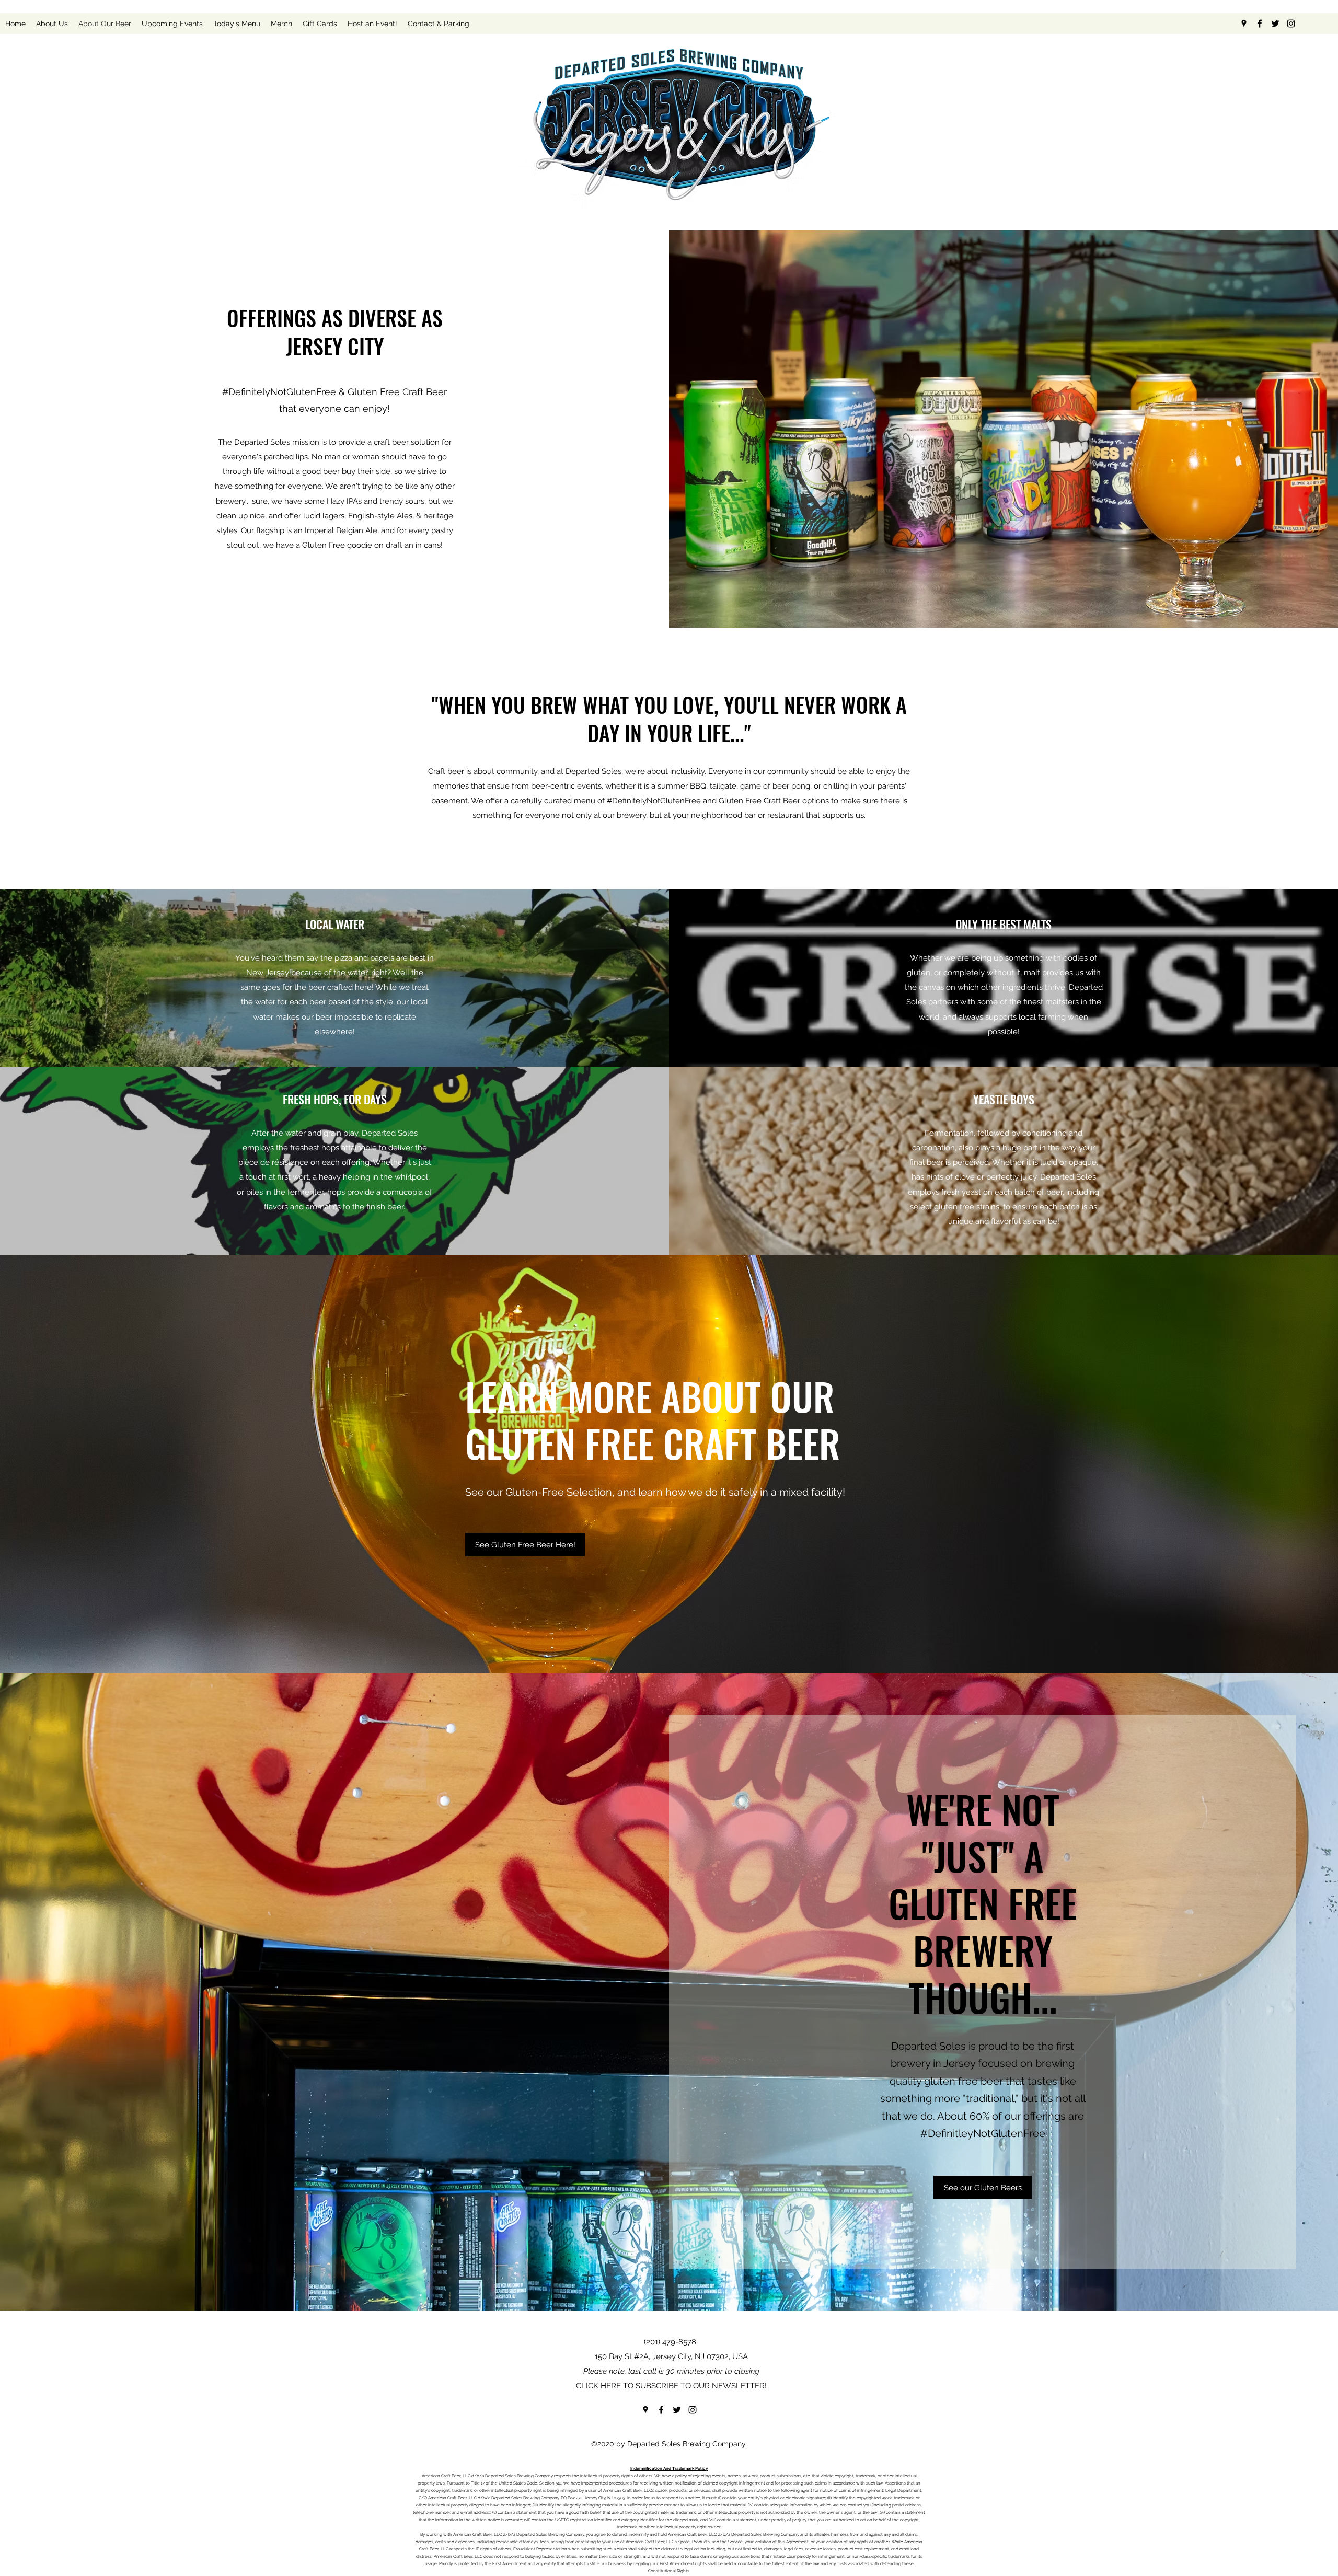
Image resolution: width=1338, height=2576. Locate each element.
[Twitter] (1275, 24)
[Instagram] (1291, 24)
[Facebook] (1260, 24)
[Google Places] (1244, 24)
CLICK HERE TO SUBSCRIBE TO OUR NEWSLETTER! (671, 2386)
